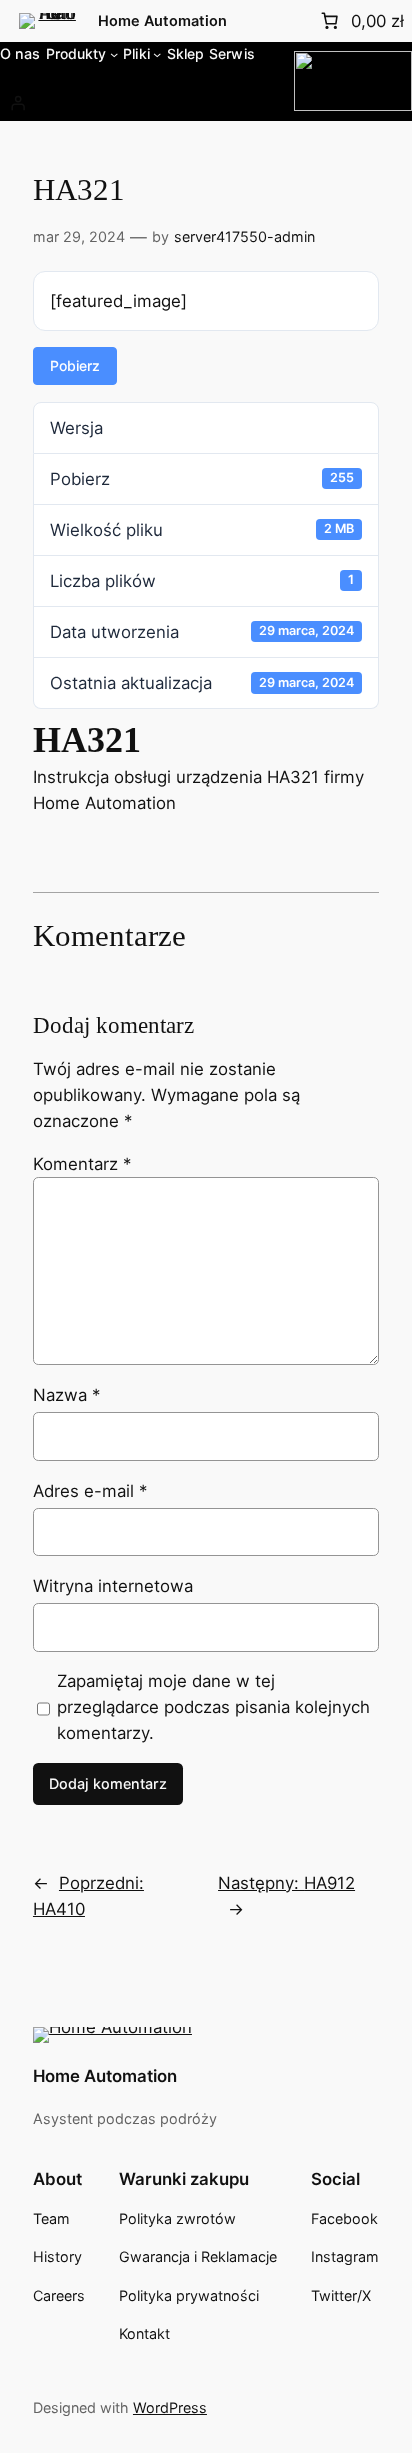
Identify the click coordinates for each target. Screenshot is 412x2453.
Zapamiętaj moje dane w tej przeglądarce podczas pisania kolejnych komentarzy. (213, 1707)
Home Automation (162, 20)
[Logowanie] (18, 103)
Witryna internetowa (113, 1586)
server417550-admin (244, 236)
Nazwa (66, 1395)
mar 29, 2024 (79, 236)
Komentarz (82, 1164)
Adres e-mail (90, 1491)
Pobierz (75, 365)
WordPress (170, 2407)
